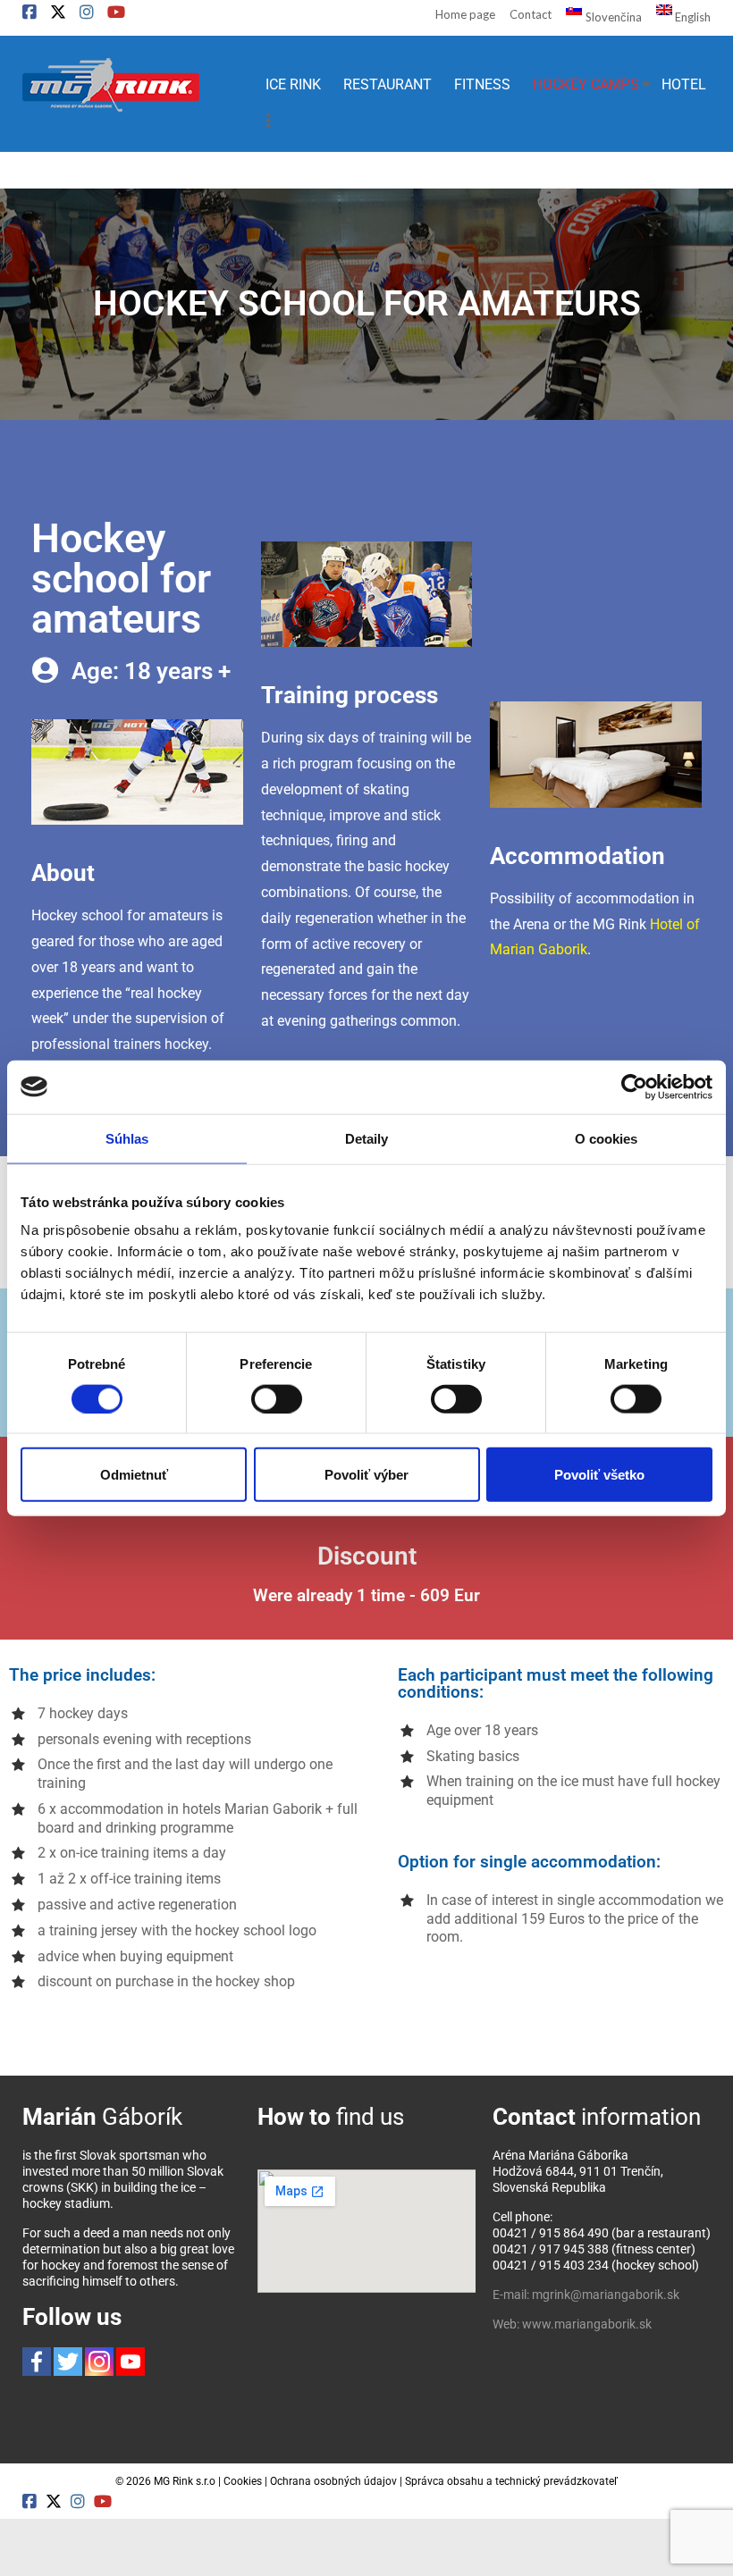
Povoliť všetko (599, 1475)
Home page (465, 14)
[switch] (277, 1398)
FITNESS (482, 84)
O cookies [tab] (607, 1138)
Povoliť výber (366, 1475)
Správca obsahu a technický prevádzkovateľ (511, 2481)
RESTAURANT (388, 84)
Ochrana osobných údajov (333, 2481)
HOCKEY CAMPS (586, 84)
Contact (531, 14)
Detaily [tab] (367, 1138)
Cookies (243, 2481)
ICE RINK (293, 84)
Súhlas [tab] (127, 1138)
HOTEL (684, 84)
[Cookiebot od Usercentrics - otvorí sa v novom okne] (634, 1087)
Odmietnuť (134, 1475)
